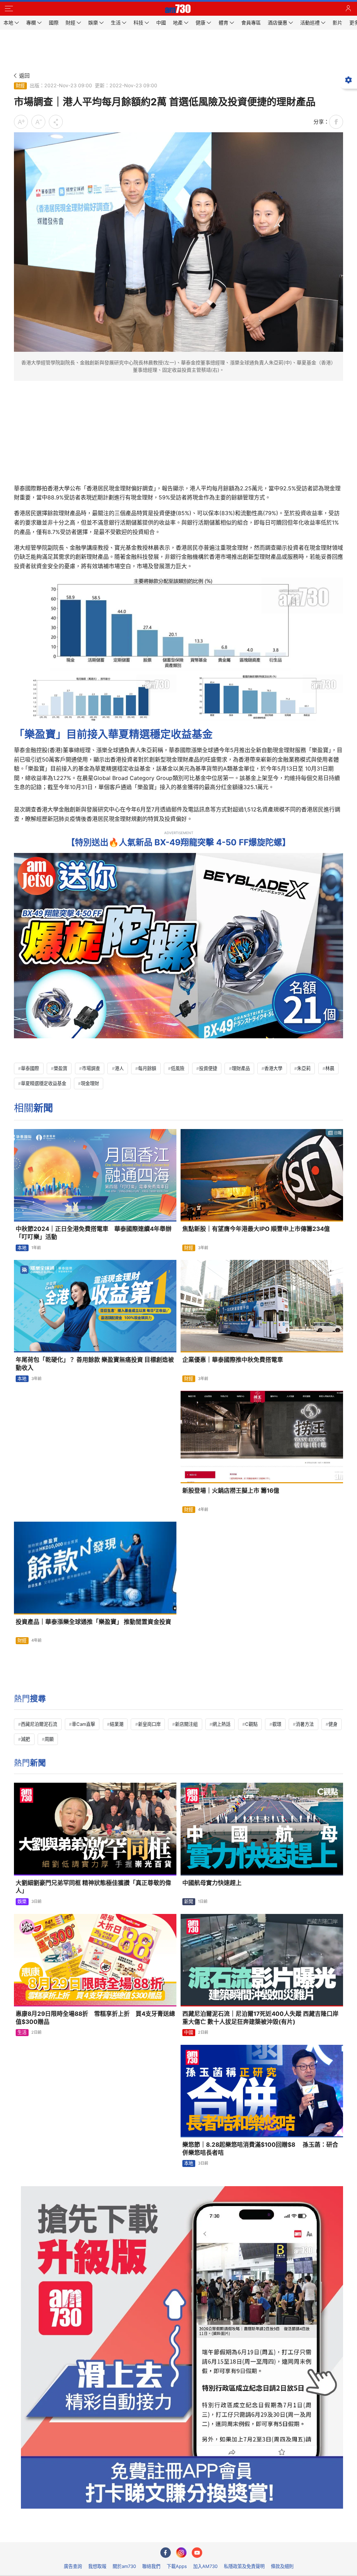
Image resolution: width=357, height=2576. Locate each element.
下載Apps (177, 2566)
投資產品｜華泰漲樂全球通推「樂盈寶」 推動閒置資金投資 (93, 1622)
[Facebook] (166, 2553)
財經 (20, 86)
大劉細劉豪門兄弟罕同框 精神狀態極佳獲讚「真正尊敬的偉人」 (93, 1887)
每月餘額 (147, 1068)
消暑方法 (305, 1724)
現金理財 (90, 1083)
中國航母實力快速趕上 (212, 1883)
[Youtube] (197, 2553)
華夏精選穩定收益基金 (44, 1083)
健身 (333, 1724)
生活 (22, 2032)
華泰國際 (30, 1068)
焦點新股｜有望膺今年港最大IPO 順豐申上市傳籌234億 (256, 1229)
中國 (189, 2032)
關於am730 (124, 2566)
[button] (9, 9)
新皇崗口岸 (149, 1724)
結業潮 (117, 1724)
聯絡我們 (151, 2566)
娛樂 (22, 1901)
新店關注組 (186, 1724)
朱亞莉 (304, 1068)
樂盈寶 (60, 1068)
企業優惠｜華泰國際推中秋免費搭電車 (233, 1360)
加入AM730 (205, 2566)
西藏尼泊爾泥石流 (39, 1724)
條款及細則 (282, 2566)
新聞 (189, 1901)
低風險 (178, 1068)
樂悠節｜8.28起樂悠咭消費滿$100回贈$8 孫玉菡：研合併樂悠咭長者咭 (260, 2149)
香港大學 (273, 1068)
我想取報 (97, 2566)
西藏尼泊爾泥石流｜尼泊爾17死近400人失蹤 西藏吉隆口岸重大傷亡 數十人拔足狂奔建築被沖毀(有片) (260, 2018)
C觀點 (251, 1724)
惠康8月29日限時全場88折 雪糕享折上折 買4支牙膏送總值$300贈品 (95, 2018)
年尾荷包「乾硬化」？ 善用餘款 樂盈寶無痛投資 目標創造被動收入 (95, 1364)
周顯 (49, 1739)
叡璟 (277, 1724)
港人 (119, 1068)
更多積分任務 (215, 2532)
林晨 (330, 1068)
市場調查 (91, 1068)
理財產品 (241, 1068)
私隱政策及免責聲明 (244, 2566)
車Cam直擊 (83, 1724)
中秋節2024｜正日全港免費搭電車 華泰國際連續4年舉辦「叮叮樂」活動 (94, 1233)
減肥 (25, 1739)
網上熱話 (221, 1724)
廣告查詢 (73, 2566)
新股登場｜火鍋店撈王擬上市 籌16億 (231, 1491)
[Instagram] (181, 2553)
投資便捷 (208, 1068)
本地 (22, 1248)
